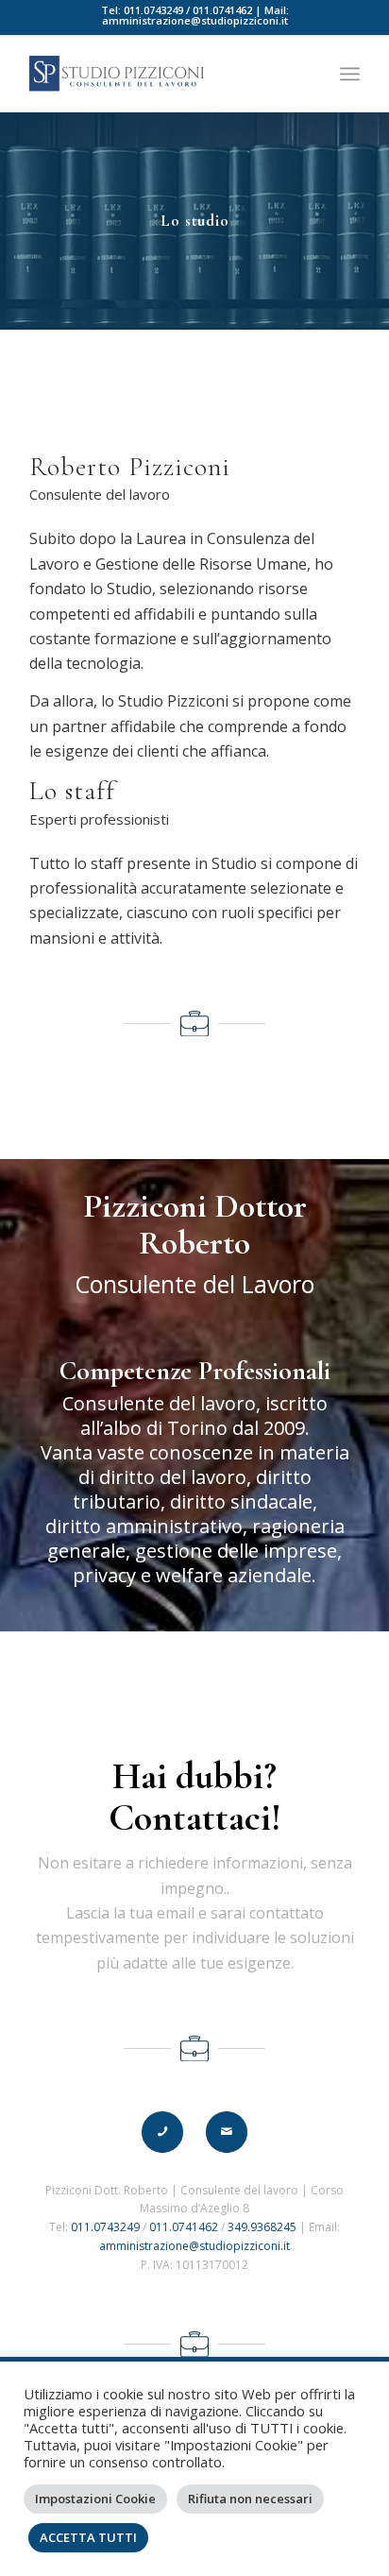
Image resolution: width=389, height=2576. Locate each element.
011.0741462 (222, 10)
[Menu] (350, 74)
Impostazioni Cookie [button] (95, 2499)
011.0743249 (153, 10)
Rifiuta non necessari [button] (250, 2499)
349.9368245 (262, 2227)
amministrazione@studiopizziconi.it (195, 20)
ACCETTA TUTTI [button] (88, 2537)
